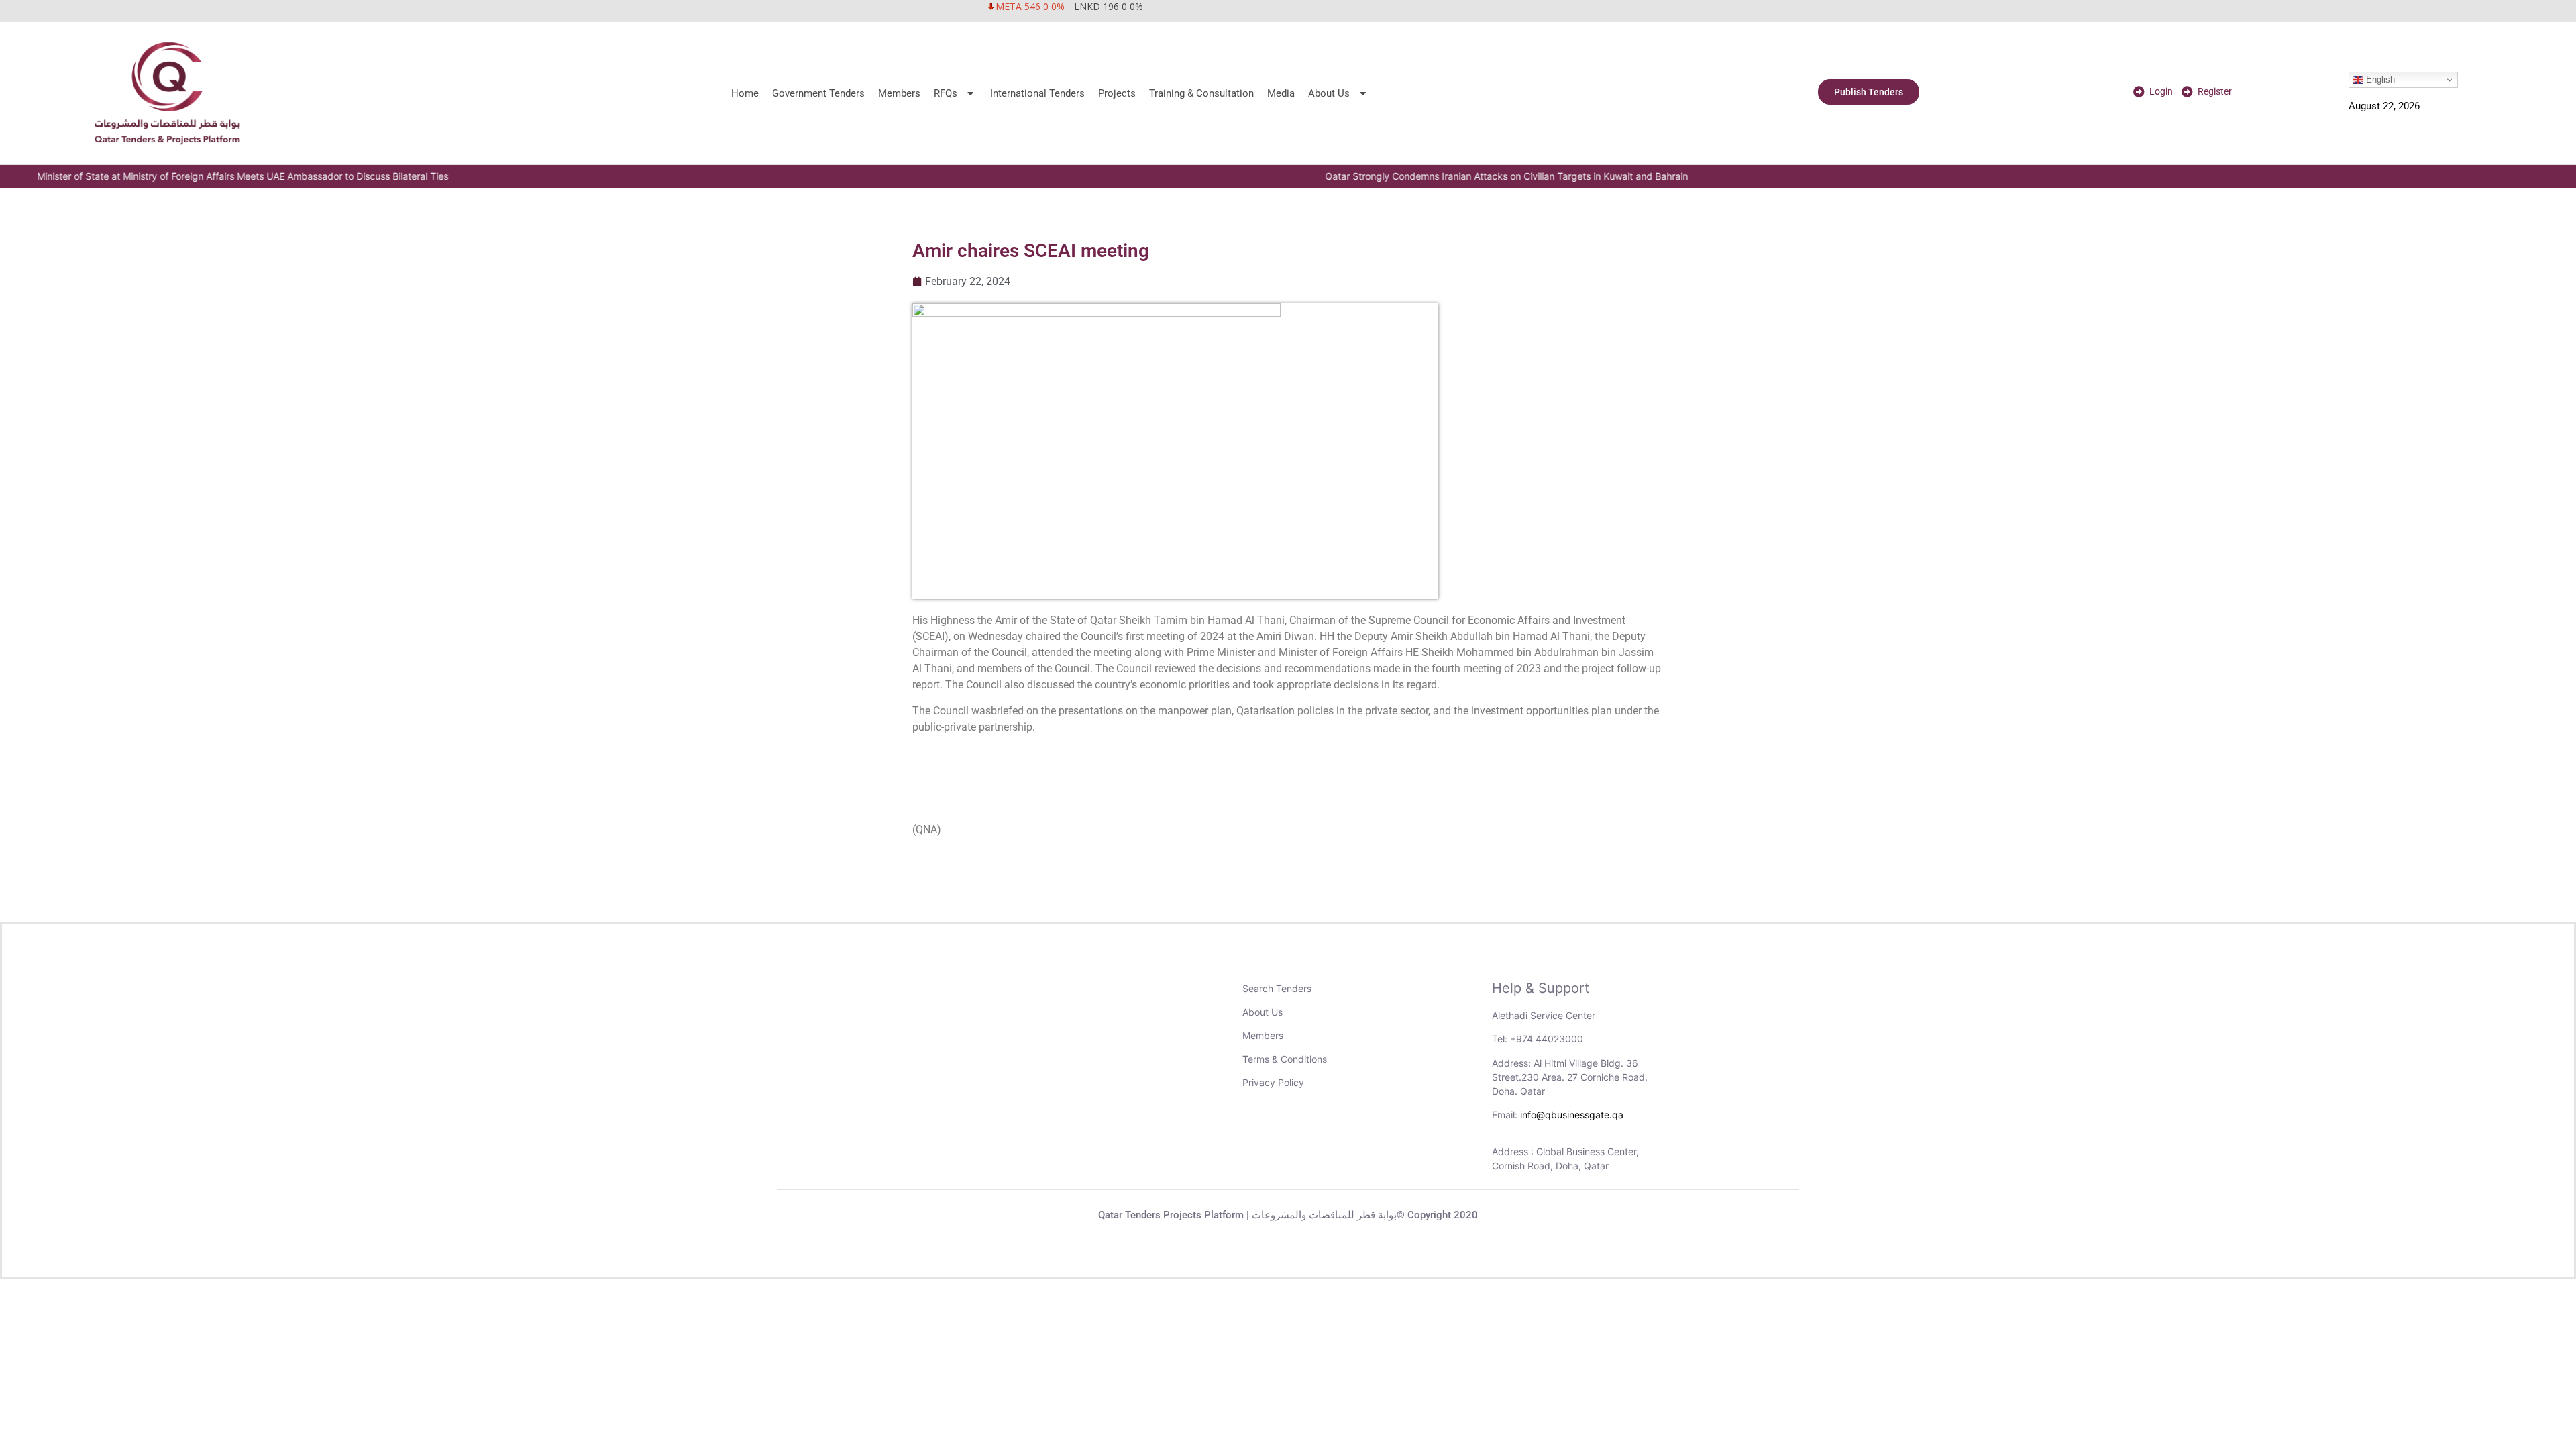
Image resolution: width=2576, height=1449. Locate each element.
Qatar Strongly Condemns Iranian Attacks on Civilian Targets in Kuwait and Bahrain (1476, 176)
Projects (1117, 93)
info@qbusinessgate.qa (1572, 1115)
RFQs (946, 93)
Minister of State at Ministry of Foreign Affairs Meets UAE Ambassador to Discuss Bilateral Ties (212, 176)
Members (899, 93)
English (2379, 79)
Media (1281, 93)
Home (745, 93)
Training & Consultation (1201, 93)
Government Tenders (818, 93)
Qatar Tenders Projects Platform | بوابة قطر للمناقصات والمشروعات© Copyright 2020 (1288, 1215)
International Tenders (1037, 93)
